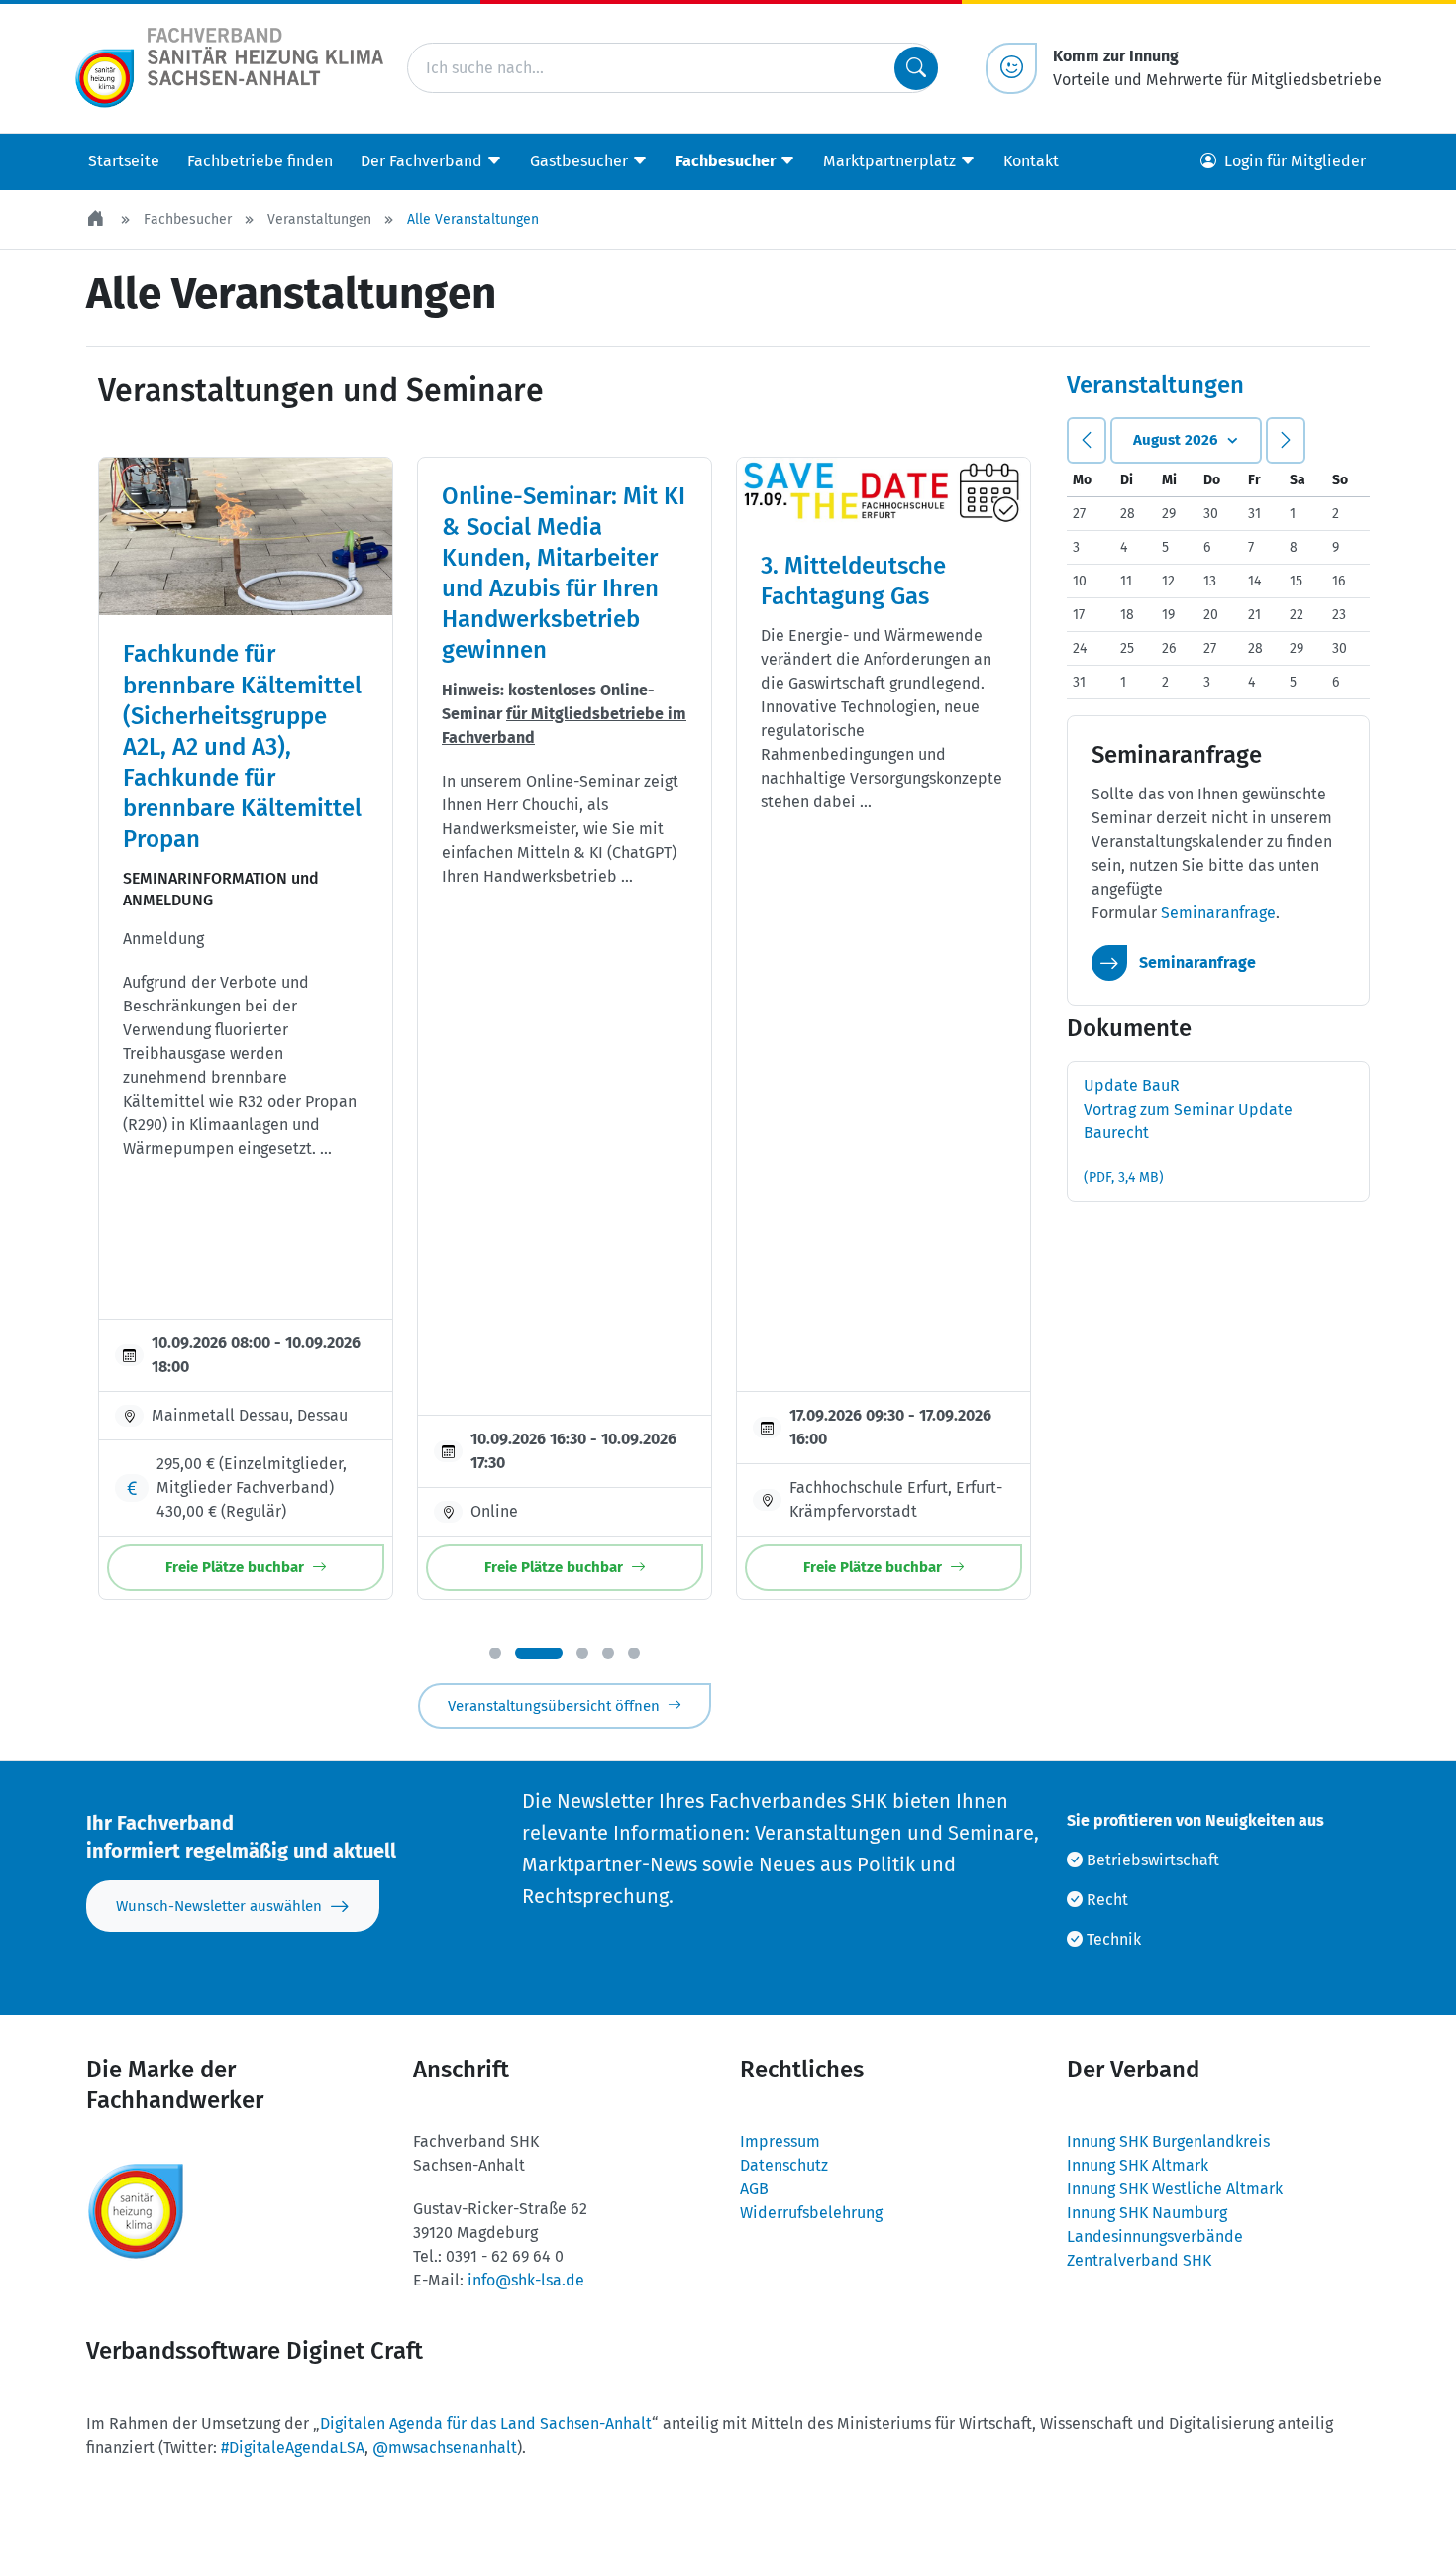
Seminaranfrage (1218, 913)
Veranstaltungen (319, 219)
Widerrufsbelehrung (811, 2213)
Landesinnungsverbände (1155, 2236)
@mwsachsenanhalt (445, 2447)
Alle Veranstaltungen (473, 219)
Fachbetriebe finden (260, 161)
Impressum (780, 2141)
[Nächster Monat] (1286, 440)
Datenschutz (784, 2165)
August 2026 (1175, 440)
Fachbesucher (188, 219)
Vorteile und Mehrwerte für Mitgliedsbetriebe (1217, 68)
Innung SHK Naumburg (1147, 2213)
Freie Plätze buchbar (235, 1567)
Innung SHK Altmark (1138, 2165)
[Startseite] (97, 219)
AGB (754, 2189)
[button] (495, 1653)
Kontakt (1031, 161)
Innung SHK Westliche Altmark (1175, 2189)
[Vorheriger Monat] (1087, 440)
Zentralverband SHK (1139, 2260)
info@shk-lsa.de (526, 2280)
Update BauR (1188, 1131)
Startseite (124, 161)
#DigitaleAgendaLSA (293, 2447)
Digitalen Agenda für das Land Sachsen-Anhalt (486, 2424)
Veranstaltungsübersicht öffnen (554, 1706)
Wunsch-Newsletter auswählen (219, 1906)
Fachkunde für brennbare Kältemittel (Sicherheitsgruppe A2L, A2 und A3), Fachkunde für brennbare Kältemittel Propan (242, 746)
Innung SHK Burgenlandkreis (1168, 2141)
